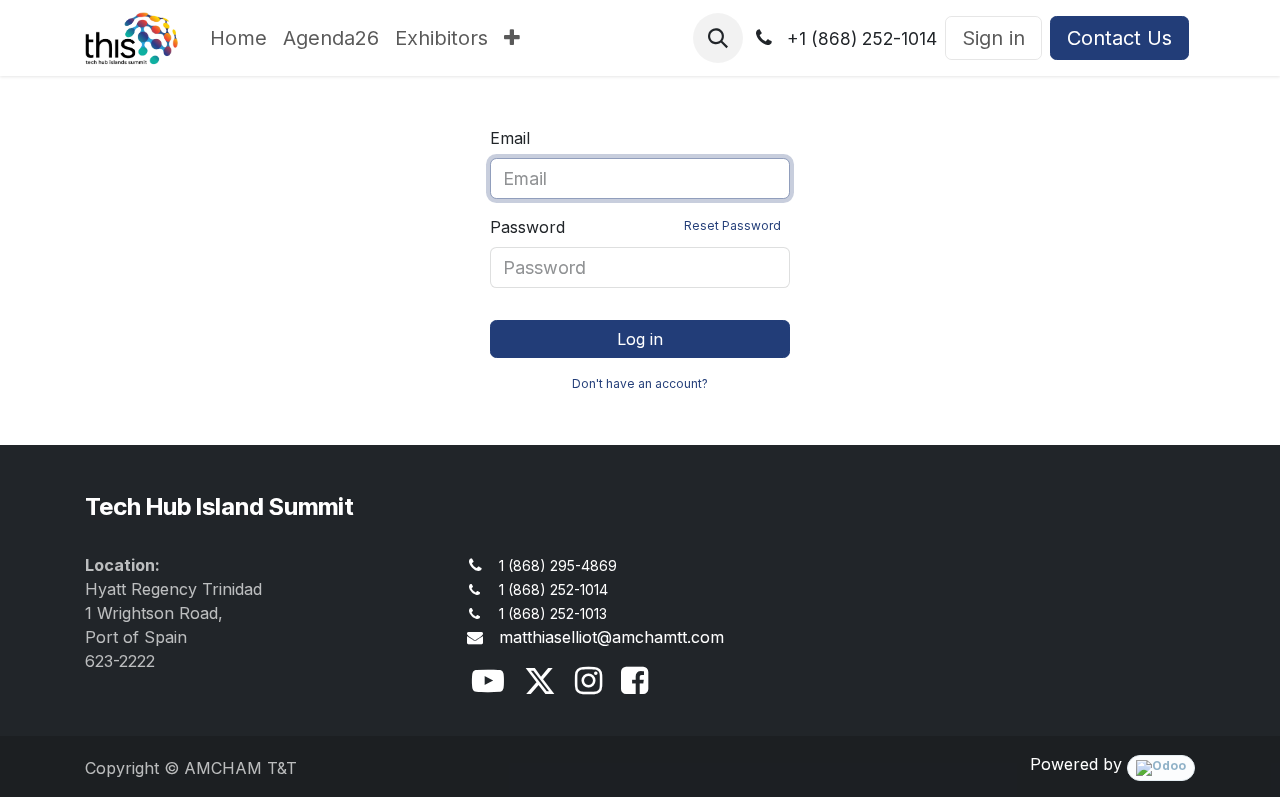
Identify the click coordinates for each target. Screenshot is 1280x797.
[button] (718, 38)
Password (635, 227)
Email (510, 138)
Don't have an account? (640, 383)
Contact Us (1119, 38)
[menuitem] (238, 38)
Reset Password (732, 225)
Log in (640, 339)
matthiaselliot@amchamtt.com (611, 637)
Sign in (993, 38)
